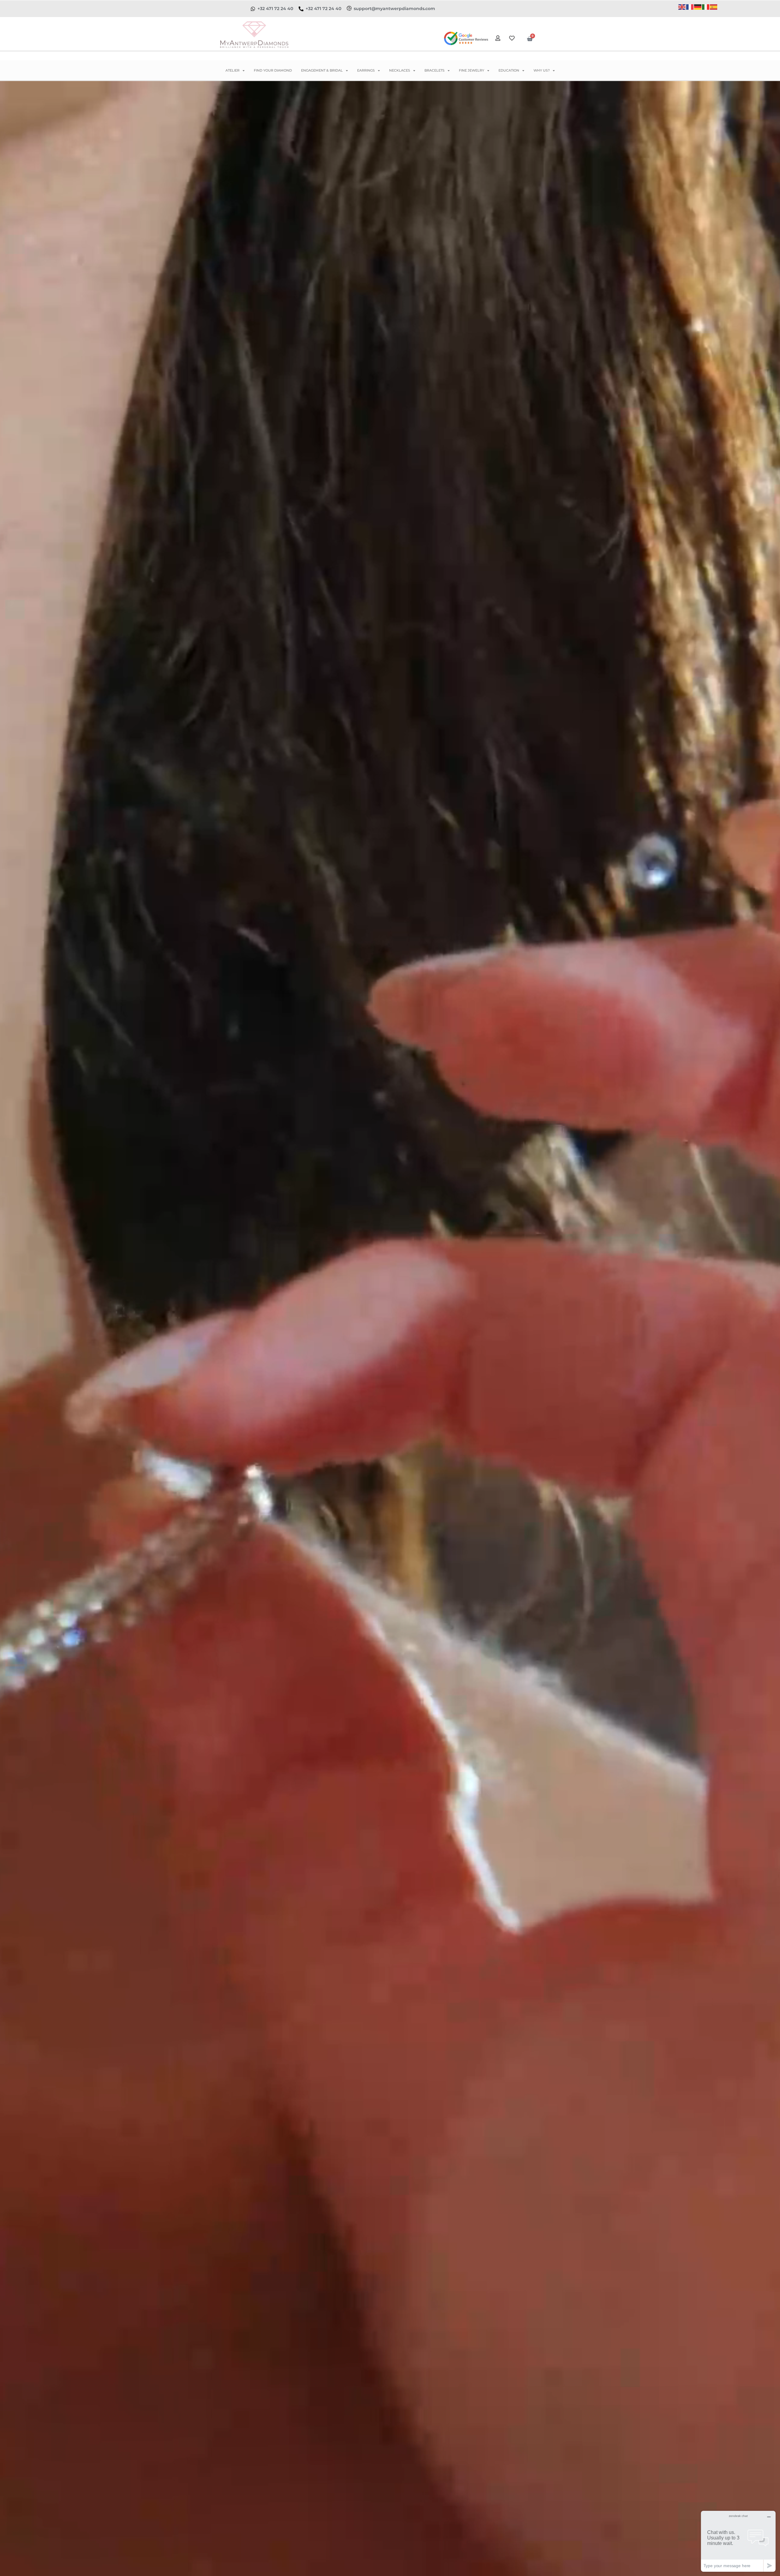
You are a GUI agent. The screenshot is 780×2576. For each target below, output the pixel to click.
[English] (682, 7)
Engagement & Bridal (322, 70)
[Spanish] (714, 7)
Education (509, 70)
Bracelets (434, 70)
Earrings (366, 70)
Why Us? (542, 70)
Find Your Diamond (273, 70)
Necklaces (400, 70)
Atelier (232, 70)
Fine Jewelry (472, 70)
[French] (690, 7)
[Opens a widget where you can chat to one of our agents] (738, 2541)
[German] (698, 7)
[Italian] (706, 7)
